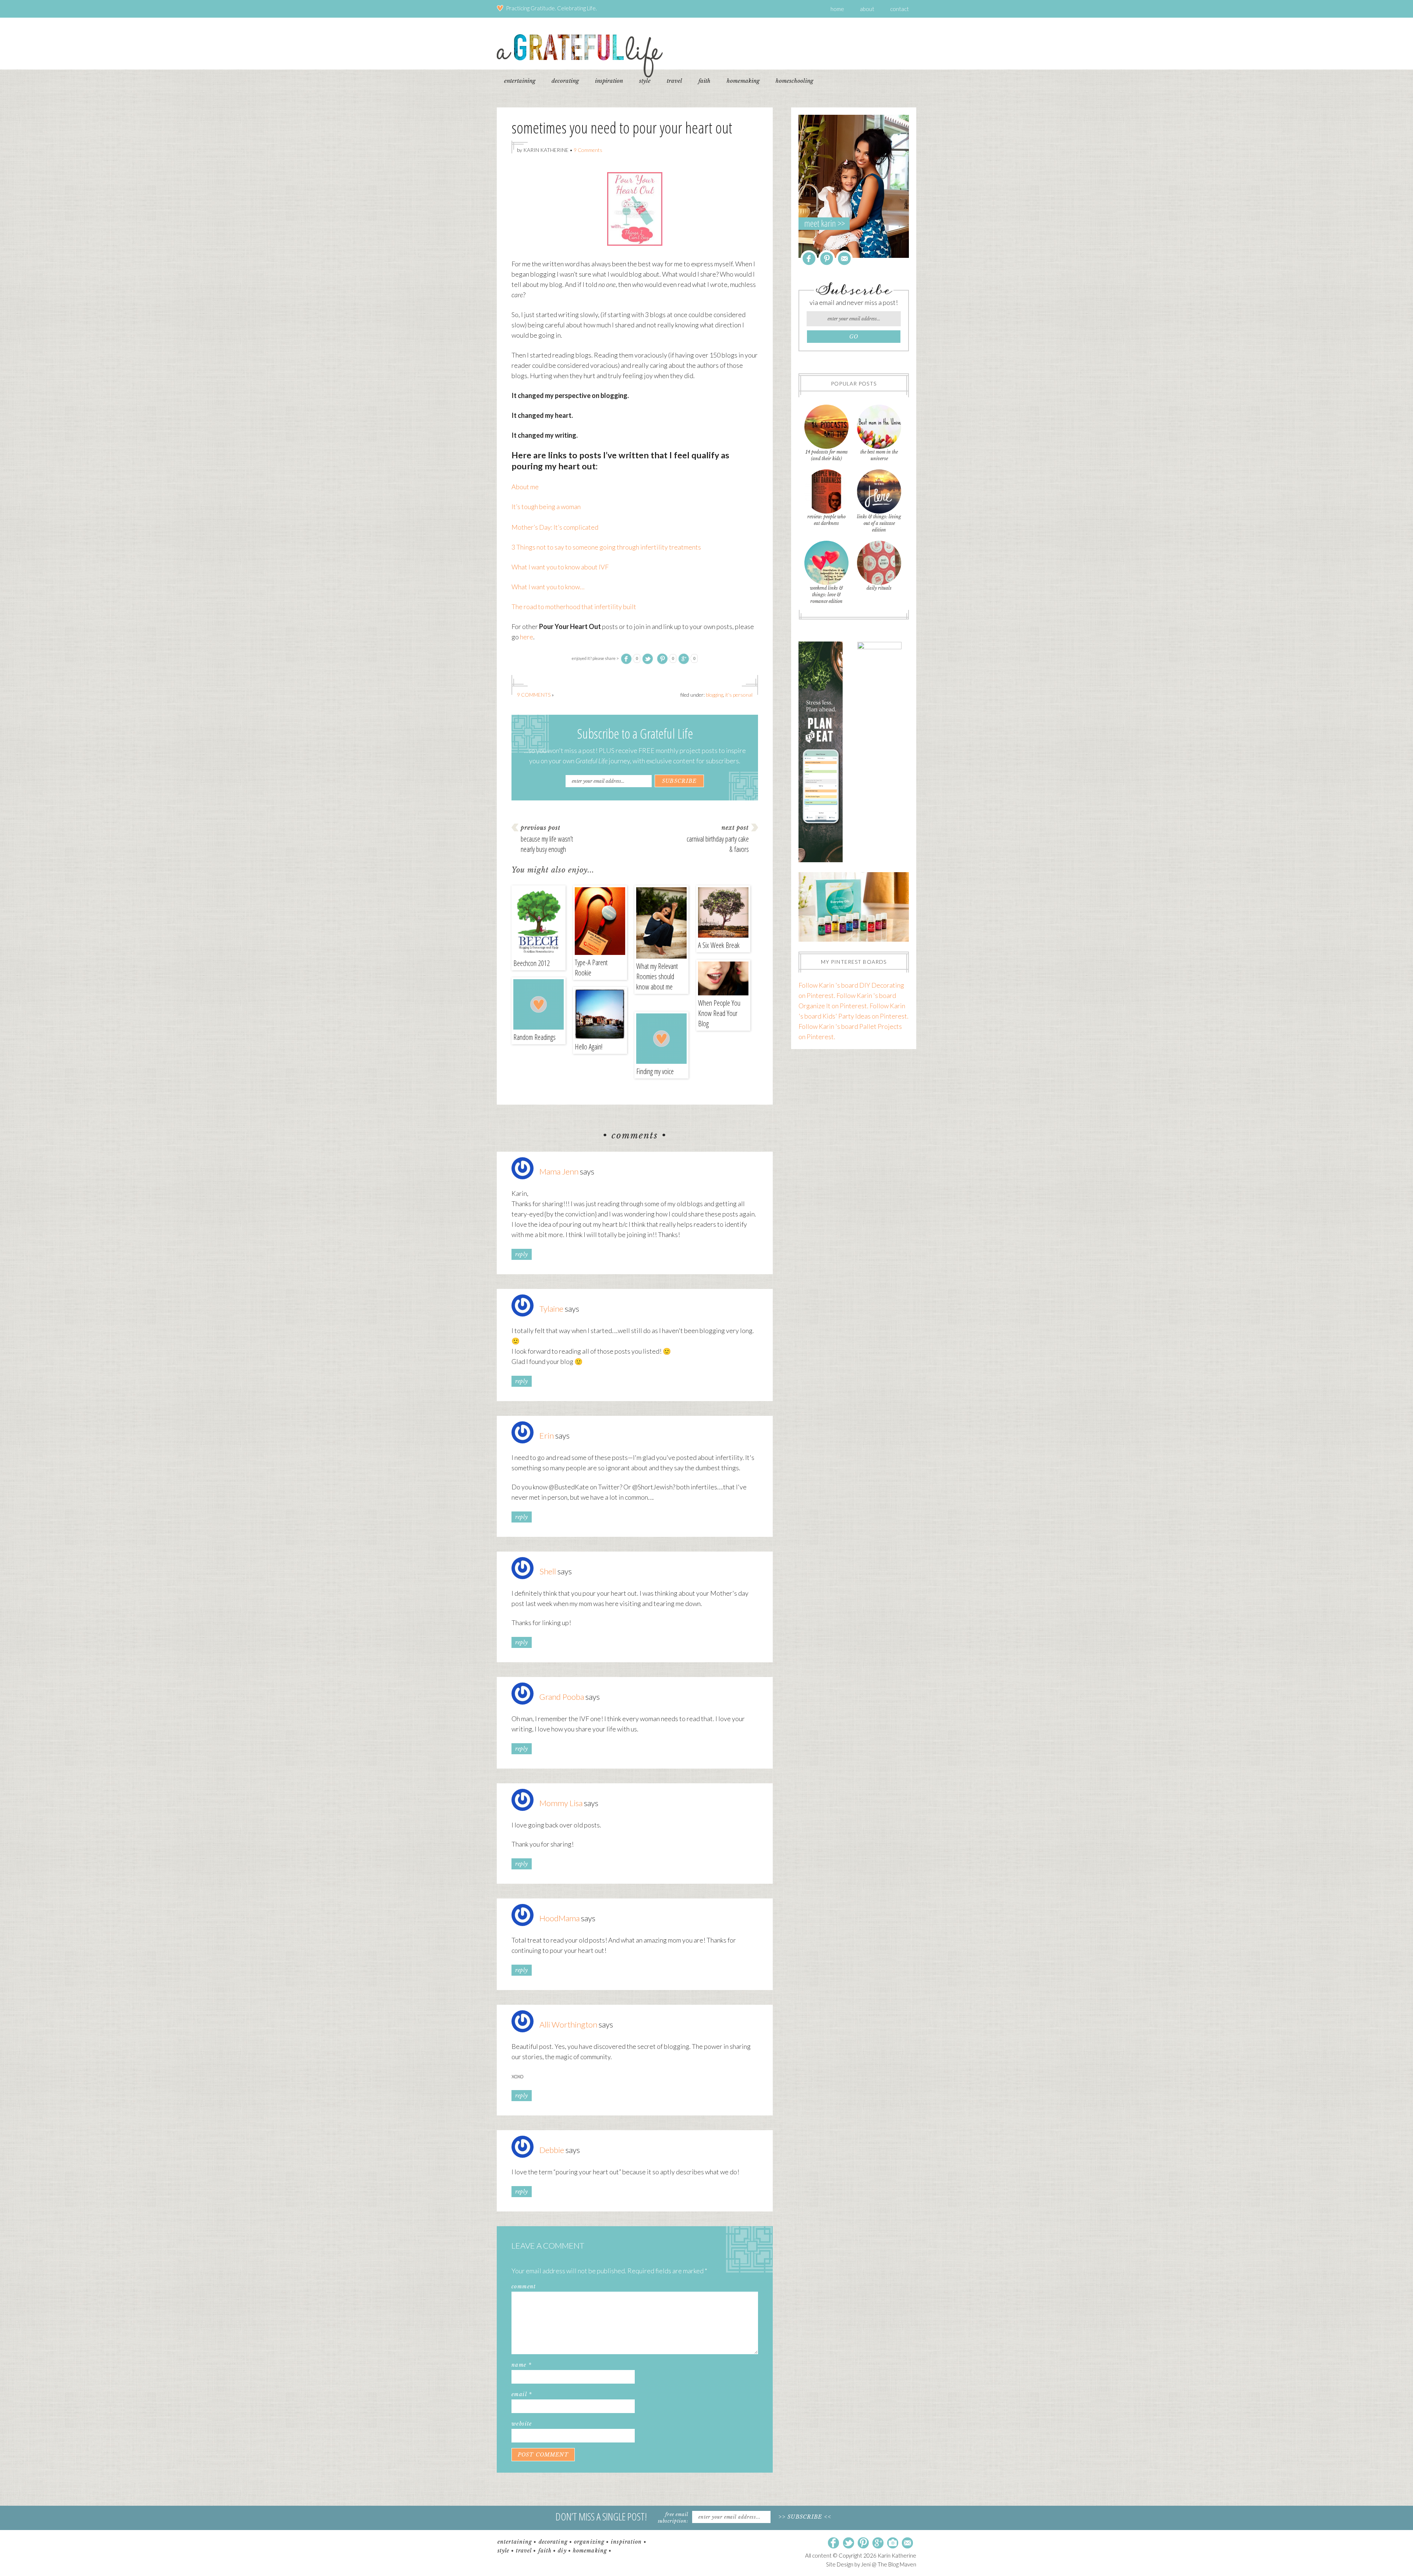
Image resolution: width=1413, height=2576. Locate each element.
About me (525, 487)
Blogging (714, 695)
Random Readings (534, 1037)
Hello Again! (589, 1047)
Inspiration (626, 2542)
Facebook (809, 258)
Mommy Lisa (561, 1803)
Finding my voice (655, 1071)
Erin (547, 1436)
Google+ (878, 2543)
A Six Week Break (719, 945)
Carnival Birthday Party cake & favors (718, 844)
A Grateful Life (580, 56)
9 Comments (588, 150)
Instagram (893, 2543)
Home (837, 9)
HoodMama (559, 1918)
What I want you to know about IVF (560, 567)
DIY (562, 2551)
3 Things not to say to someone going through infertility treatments (606, 547)
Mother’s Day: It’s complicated (555, 527)
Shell (548, 1571)
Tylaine (551, 1309)
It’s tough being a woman (546, 507)
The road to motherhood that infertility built (574, 607)
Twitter (849, 2543)
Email (522, 2394)
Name (521, 2365)
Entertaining (515, 2542)
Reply (522, 1254)
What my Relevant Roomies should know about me (657, 976)
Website (522, 2424)
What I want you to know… (548, 587)
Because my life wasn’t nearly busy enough (547, 844)
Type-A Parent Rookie (591, 968)
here (527, 637)
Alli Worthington (568, 2024)
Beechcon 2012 (532, 963)
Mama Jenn (559, 1171)
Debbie (552, 2150)
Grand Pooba (562, 1697)
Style (504, 2551)
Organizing (589, 2542)
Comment (524, 2287)
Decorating (553, 2542)
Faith (545, 2551)
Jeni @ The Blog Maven (889, 2564)
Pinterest (827, 258)
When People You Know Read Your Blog (719, 1013)
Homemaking (590, 2551)
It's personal (739, 695)
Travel (524, 2551)
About (867, 9)
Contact (899, 9)
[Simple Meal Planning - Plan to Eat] (821, 860)
